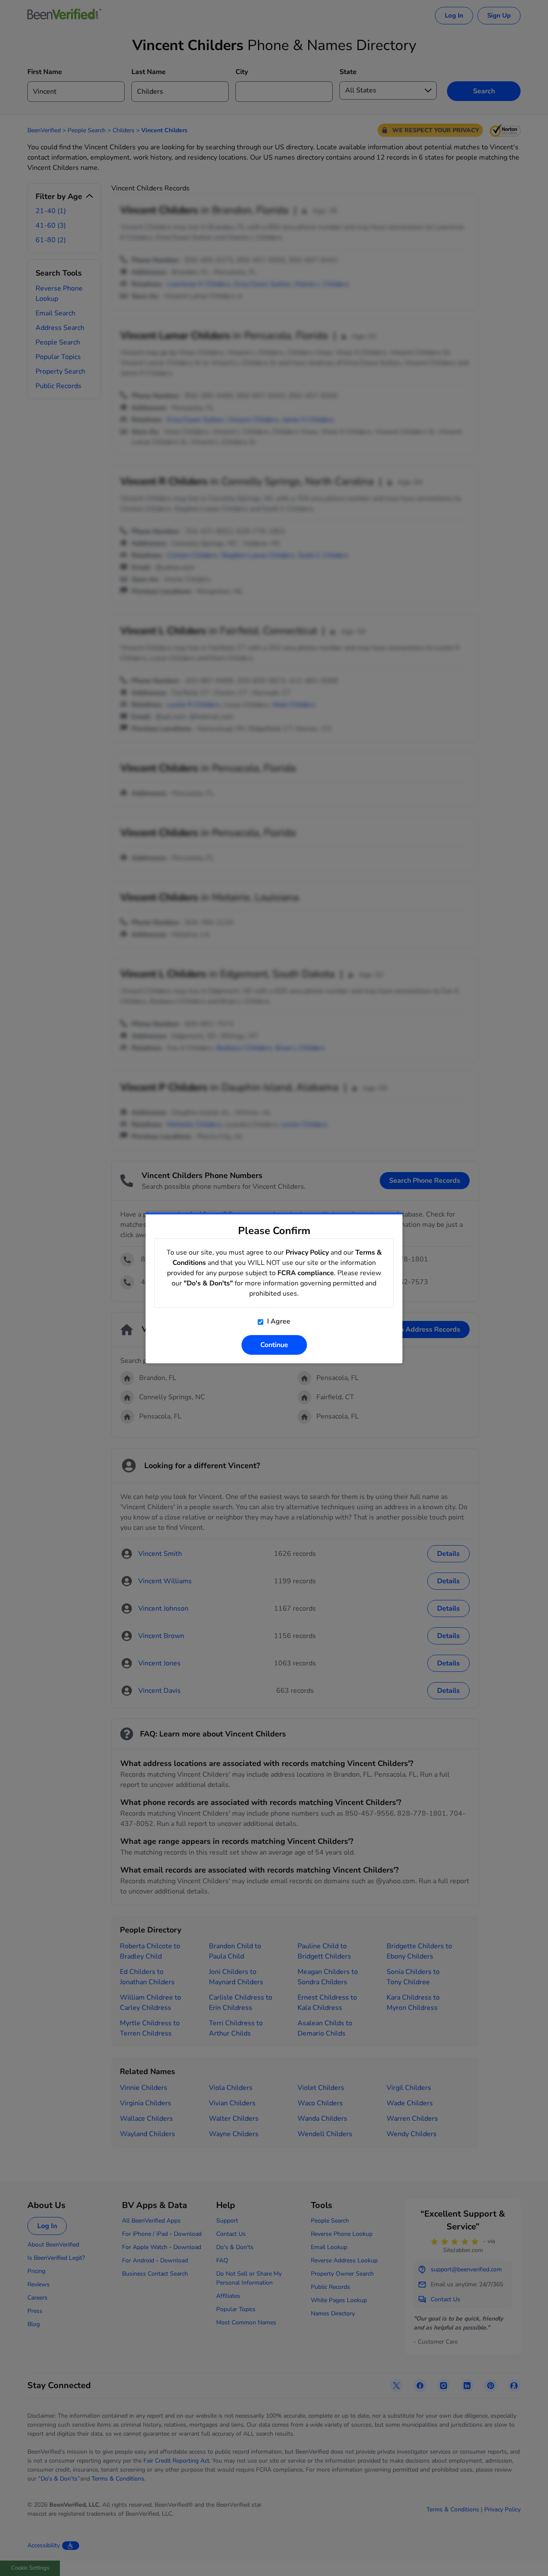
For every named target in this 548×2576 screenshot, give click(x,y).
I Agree (278, 1321)
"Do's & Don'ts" (208, 1283)
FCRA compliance (306, 1273)
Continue (274, 1345)
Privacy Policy (307, 1252)
